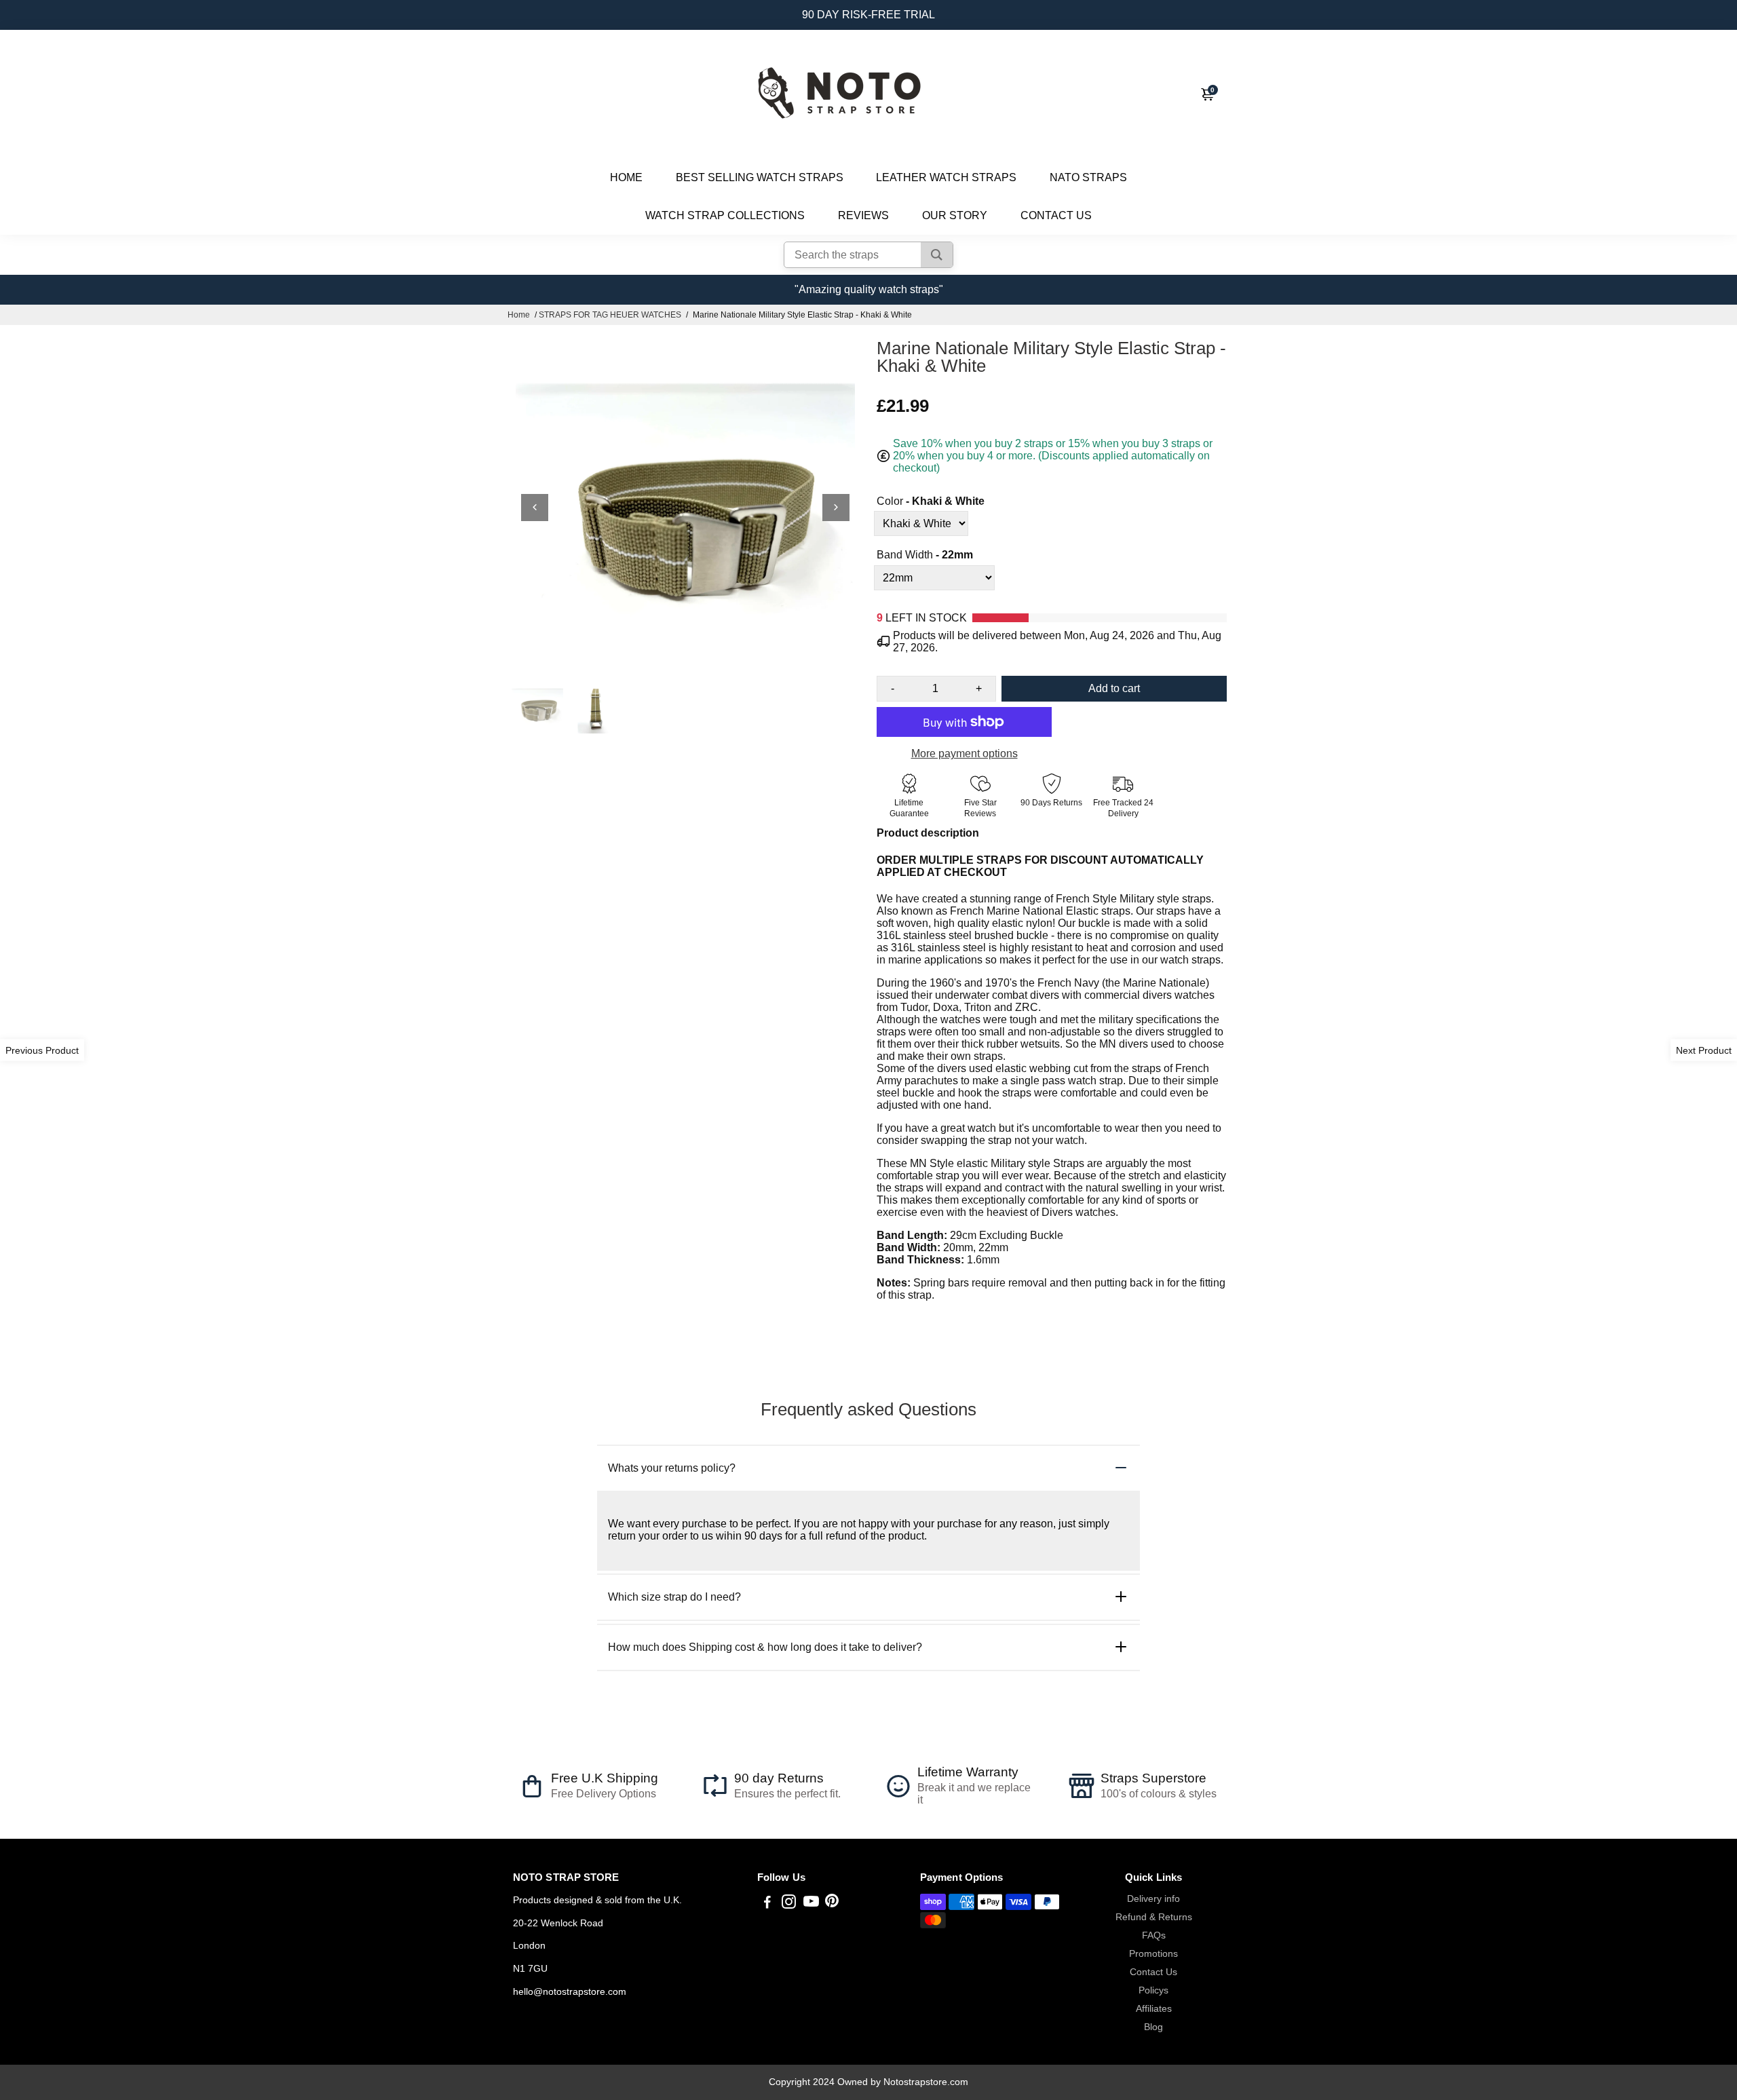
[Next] (836, 508)
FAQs (1154, 1935)
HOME (626, 177)
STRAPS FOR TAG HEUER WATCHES (610, 315)
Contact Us (1153, 1972)
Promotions (1153, 1954)
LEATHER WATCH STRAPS (946, 177)
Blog (1153, 2027)
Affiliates (1154, 2009)
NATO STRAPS (1088, 177)
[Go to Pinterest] (832, 1904)
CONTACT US (1056, 215)
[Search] (937, 255)
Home (519, 315)
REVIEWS (863, 215)
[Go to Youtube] (811, 1904)
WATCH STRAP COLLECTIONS (725, 215)
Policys (1153, 1990)
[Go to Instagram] (789, 1904)
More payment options (965, 753)
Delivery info (1153, 1899)
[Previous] (535, 508)
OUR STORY (955, 215)
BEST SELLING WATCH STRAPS (760, 177)
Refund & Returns (1154, 1917)
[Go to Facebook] (767, 1904)
